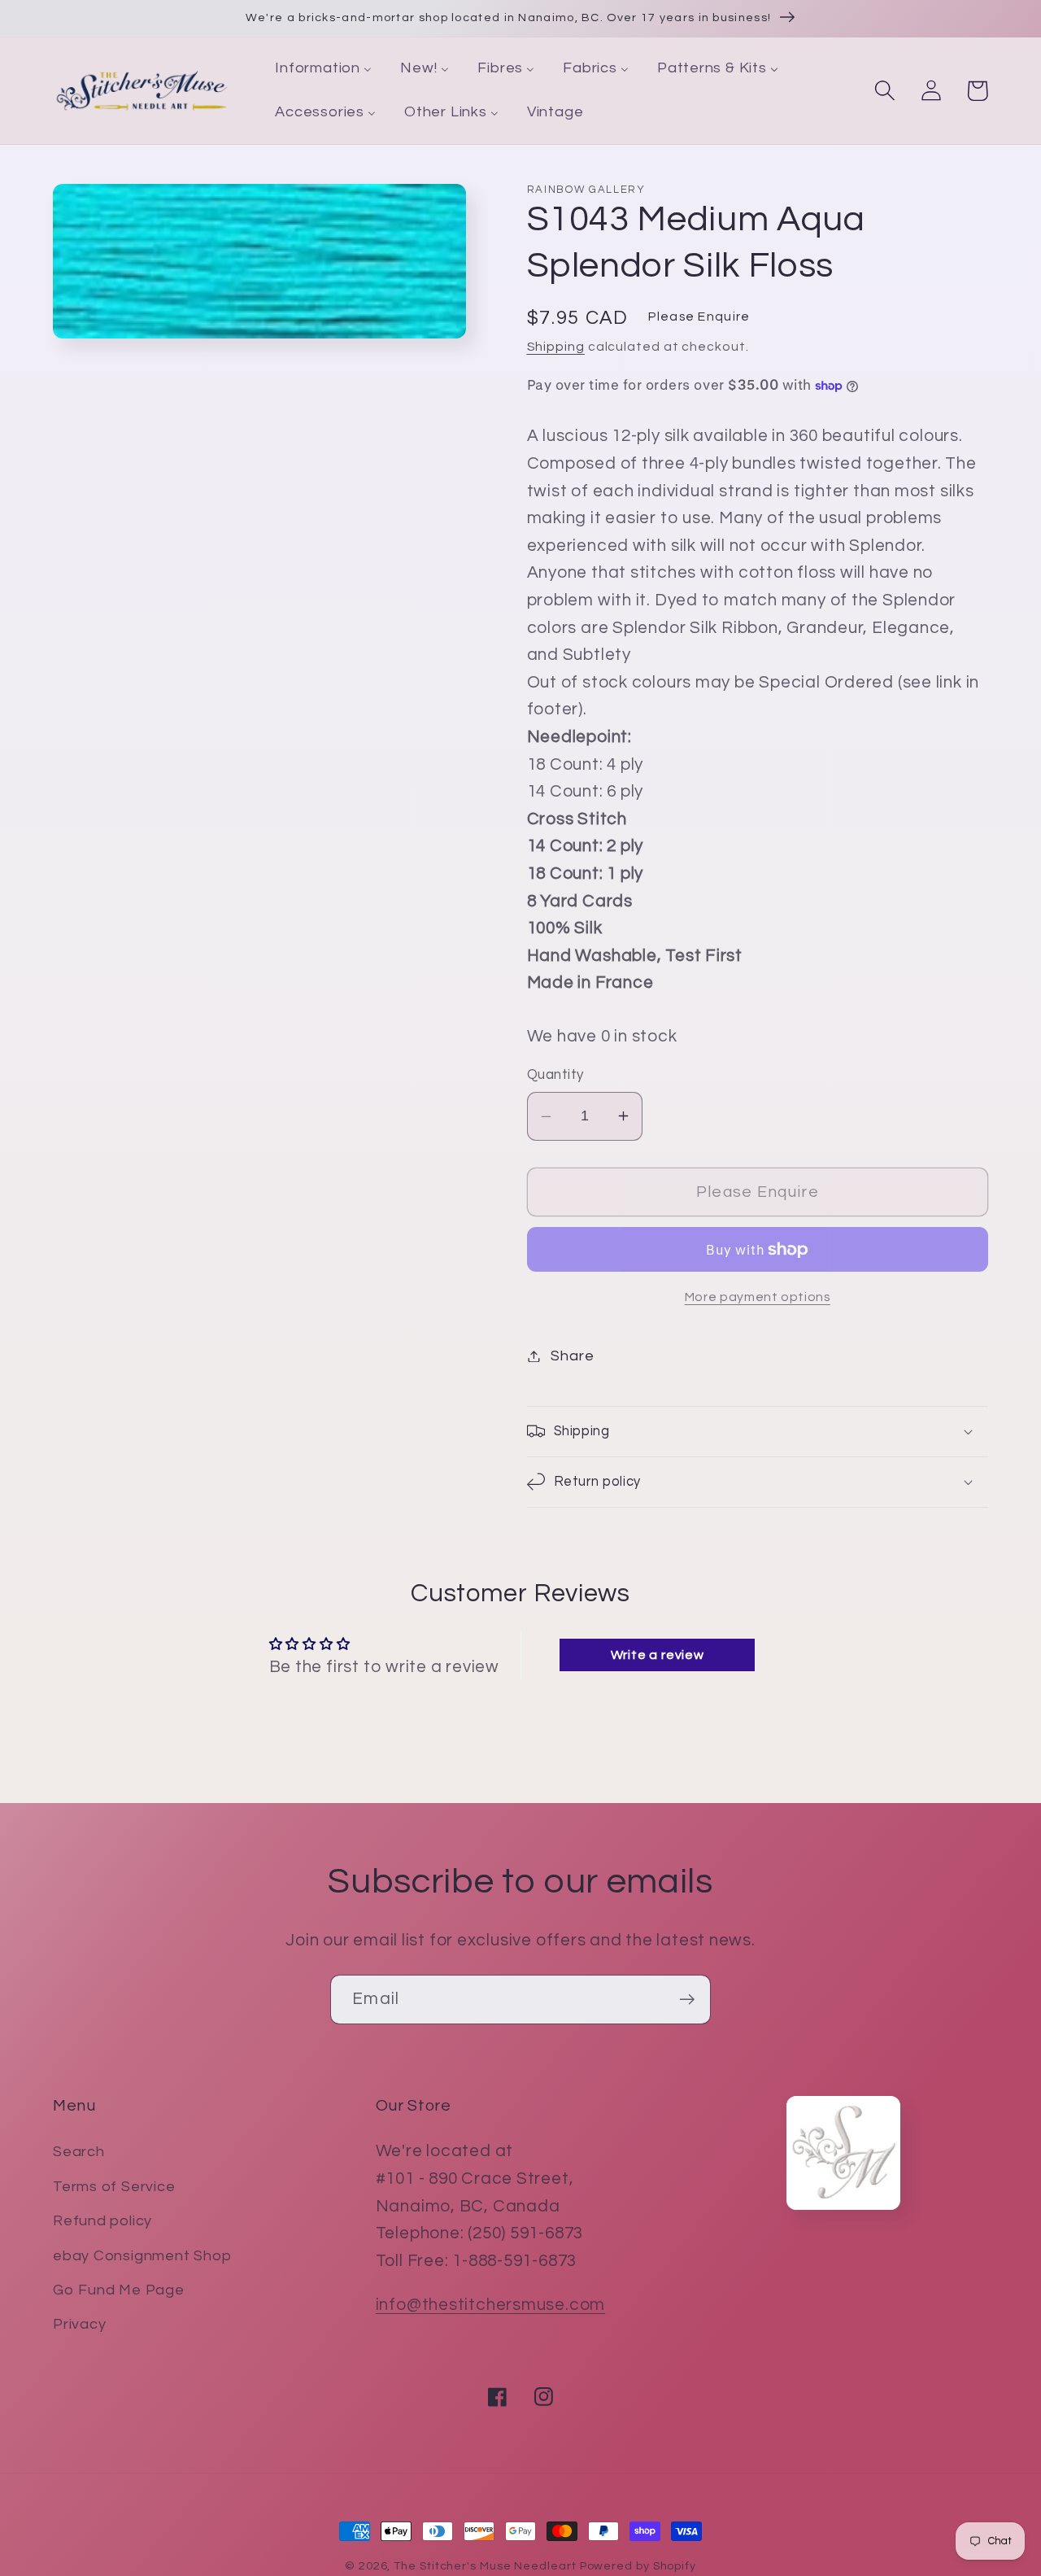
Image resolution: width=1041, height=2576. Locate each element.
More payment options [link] (758, 1297)
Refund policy (102, 2221)
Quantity (555, 1075)
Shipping (556, 347)
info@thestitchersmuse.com (491, 2305)
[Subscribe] (687, 2000)
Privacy (79, 2324)
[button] (884, 91)
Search (79, 2152)
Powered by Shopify (638, 2566)
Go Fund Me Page (119, 2290)
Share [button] (572, 1356)
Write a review (658, 1655)
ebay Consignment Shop (142, 2256)
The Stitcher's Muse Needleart (485, 2566)
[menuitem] (324, 69)
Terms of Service (114, 2187)
